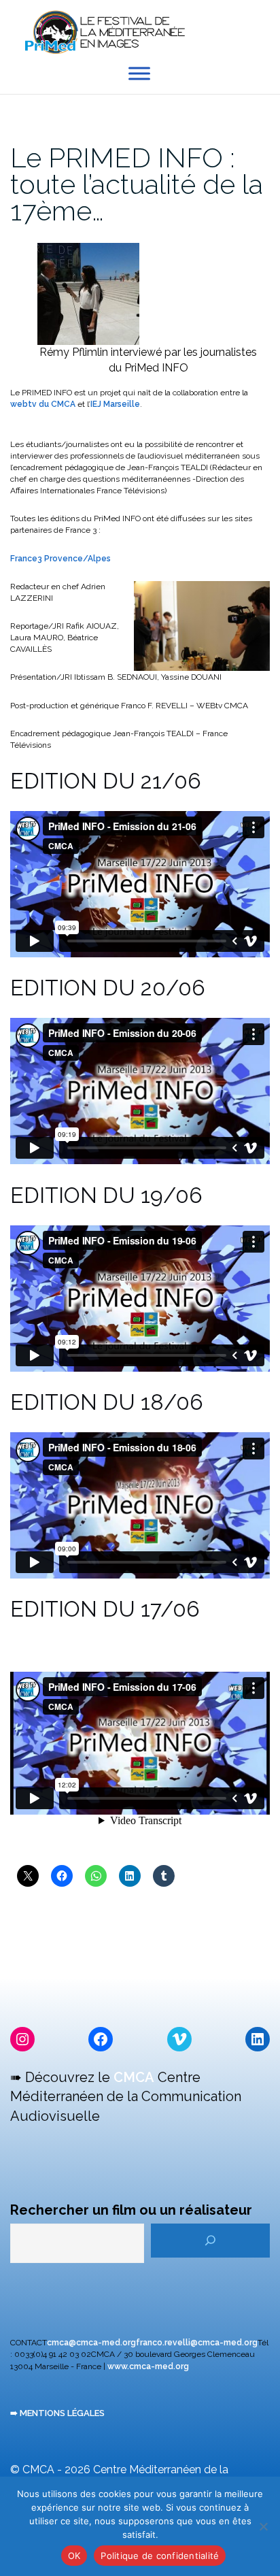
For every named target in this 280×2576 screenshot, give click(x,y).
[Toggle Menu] (139, 74)
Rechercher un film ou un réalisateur (131, 2210)
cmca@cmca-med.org (91, 2343)
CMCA (134, 2077)
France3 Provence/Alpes (60, 559)
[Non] (263, 2526)
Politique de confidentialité (160, 2556)
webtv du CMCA (43, 404)
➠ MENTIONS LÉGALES (57, 2413)
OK (74, 2556)
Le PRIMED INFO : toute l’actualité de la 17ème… (137, 184)
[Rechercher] (210, 2241)
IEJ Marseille (115, 404)
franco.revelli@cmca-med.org (197, 2343)
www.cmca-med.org (148, 2366)
